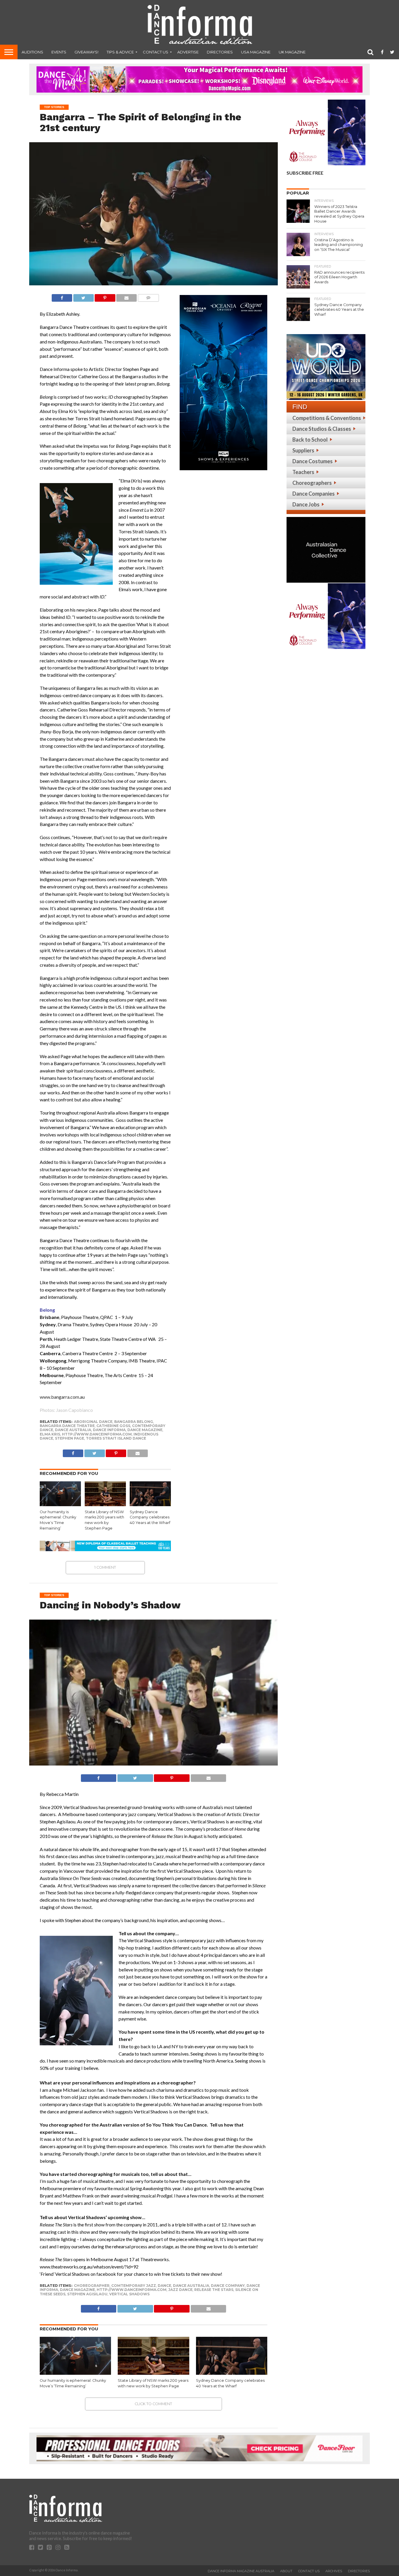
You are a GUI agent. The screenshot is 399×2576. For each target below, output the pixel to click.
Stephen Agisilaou (87, 2294)
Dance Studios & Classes (322, 429)
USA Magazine (256, 52)
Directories (220, 52)
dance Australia (73, 1430)
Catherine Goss (113, 1426)
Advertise (188, 52)
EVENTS (59, 52)
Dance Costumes (313, 461)
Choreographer (92, 2286)
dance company (228, 2286)
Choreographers (312, 483)
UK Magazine (292, 52)
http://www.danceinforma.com (97, 1434)
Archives (334, 2571)
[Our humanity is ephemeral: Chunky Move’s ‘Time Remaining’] (60, 1504)
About (286, 2571)
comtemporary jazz (134, 2286)
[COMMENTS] (148, 296)
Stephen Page (70, 1438)
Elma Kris (50, 1434)
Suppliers (303, 450)
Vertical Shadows (129, 2294)
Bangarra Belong (134, 1422)
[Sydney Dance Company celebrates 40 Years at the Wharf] (150, 1504)
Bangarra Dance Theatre (67, 1426)
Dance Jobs (306, 504)
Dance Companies (314, 494)
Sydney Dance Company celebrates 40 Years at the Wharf (150, 1517)
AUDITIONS (32, 52)
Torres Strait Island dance (116, 1438)
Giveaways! (86, 52)
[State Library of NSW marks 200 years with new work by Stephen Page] (105, 1504)
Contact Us (156, 52)
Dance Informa (109, 1430)
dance (164, 2286)
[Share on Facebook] (62, 296)
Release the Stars (214, 2290)
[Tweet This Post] (83, 296)
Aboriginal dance (93, 1422)
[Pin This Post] (105, 296)
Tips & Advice (120, 52)
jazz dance (180, 2290)
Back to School (310, 440)
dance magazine (145, 1430)
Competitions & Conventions (327, 418)
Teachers (303, 472)
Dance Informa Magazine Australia (241, 2571)
